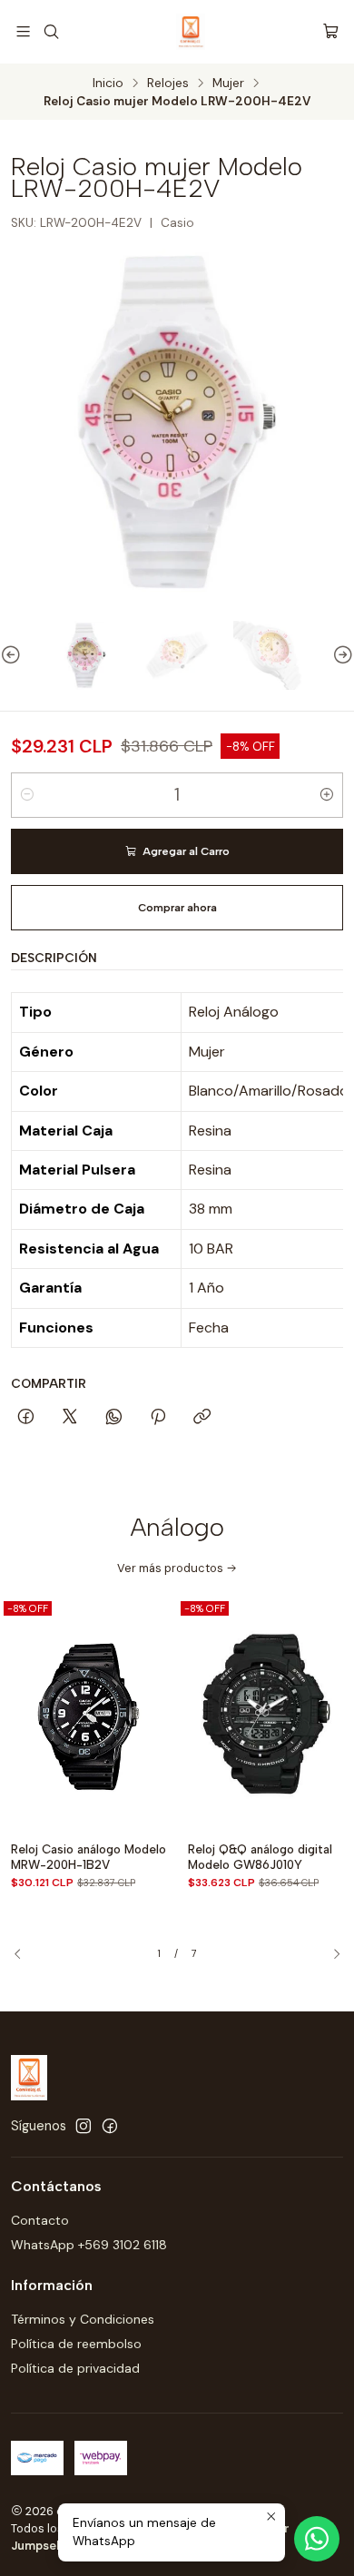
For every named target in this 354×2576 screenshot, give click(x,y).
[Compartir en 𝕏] (70, 1418)
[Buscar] (50, 31)
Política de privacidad (75, 2368)
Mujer (228, 84)
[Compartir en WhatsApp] (114, 1418)
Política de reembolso (76, 2344)
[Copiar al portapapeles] (202, 1418)
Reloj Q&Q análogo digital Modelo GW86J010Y (260, 1857)
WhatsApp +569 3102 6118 (89, 2245)
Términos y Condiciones (83, 2319)
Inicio (108, 84)
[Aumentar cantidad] (327, 795)
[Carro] (331, 31)
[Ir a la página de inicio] (191, 32)
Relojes (168, 84)
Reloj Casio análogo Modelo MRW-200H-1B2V (88, 1857)
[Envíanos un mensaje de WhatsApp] (317, 2539)
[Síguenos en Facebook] (110, 2126)
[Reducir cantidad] (27, 795)
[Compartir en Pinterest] (158, 1418)
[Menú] (23, 31)
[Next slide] (340, 655)
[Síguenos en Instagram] (84, 2126)
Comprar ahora (177, 908)
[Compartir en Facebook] (26, 1418)
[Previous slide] (14, 655)
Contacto (40, 2220)
